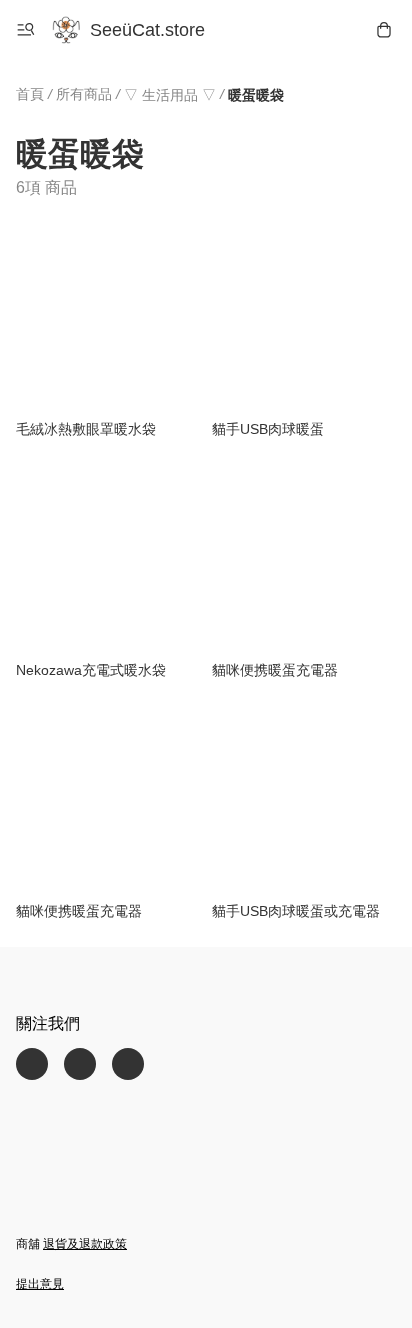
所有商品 (84, 94)
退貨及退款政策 (85, 1244)
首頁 (30, 94)
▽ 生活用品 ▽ (170, 95)
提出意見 (40, 1284)
